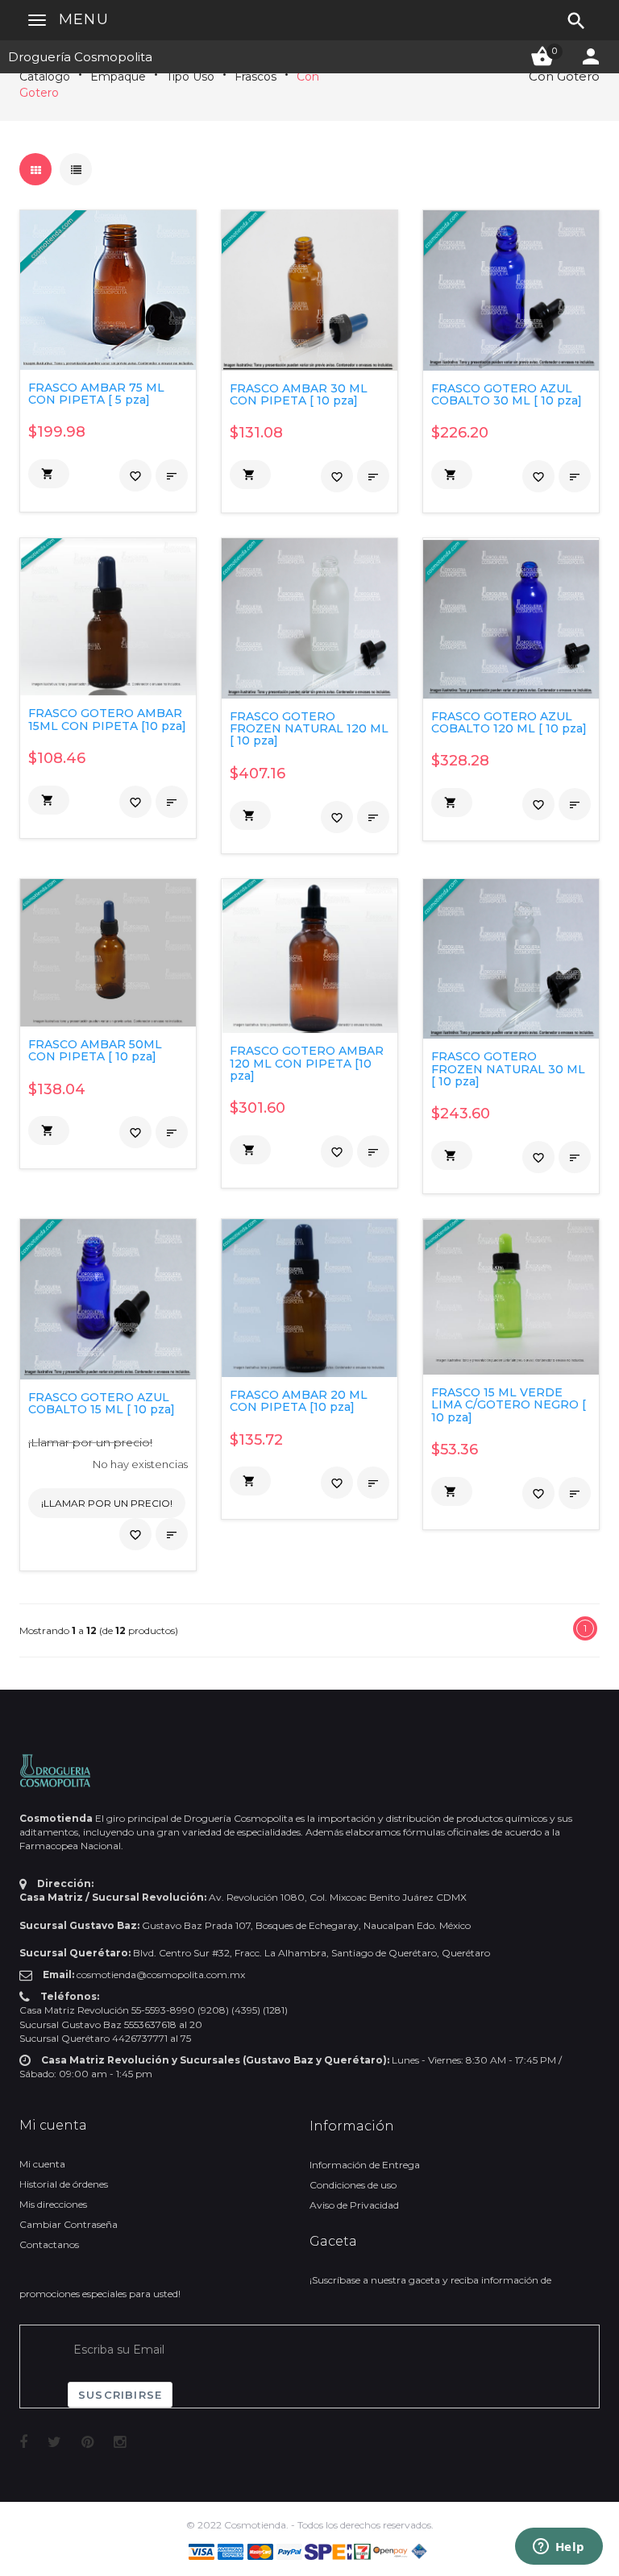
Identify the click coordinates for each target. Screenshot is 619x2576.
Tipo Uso (190, 77)
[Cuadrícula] (35, 169)
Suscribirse (120, 2395)
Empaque (118, 77)
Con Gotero (564, 76)
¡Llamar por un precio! (90, 1442)
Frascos (255, 77)
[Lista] (76, 169)
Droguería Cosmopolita (80, 57)
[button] (49, 474)
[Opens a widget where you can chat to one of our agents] (559, 2548)
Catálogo (45, 77)
